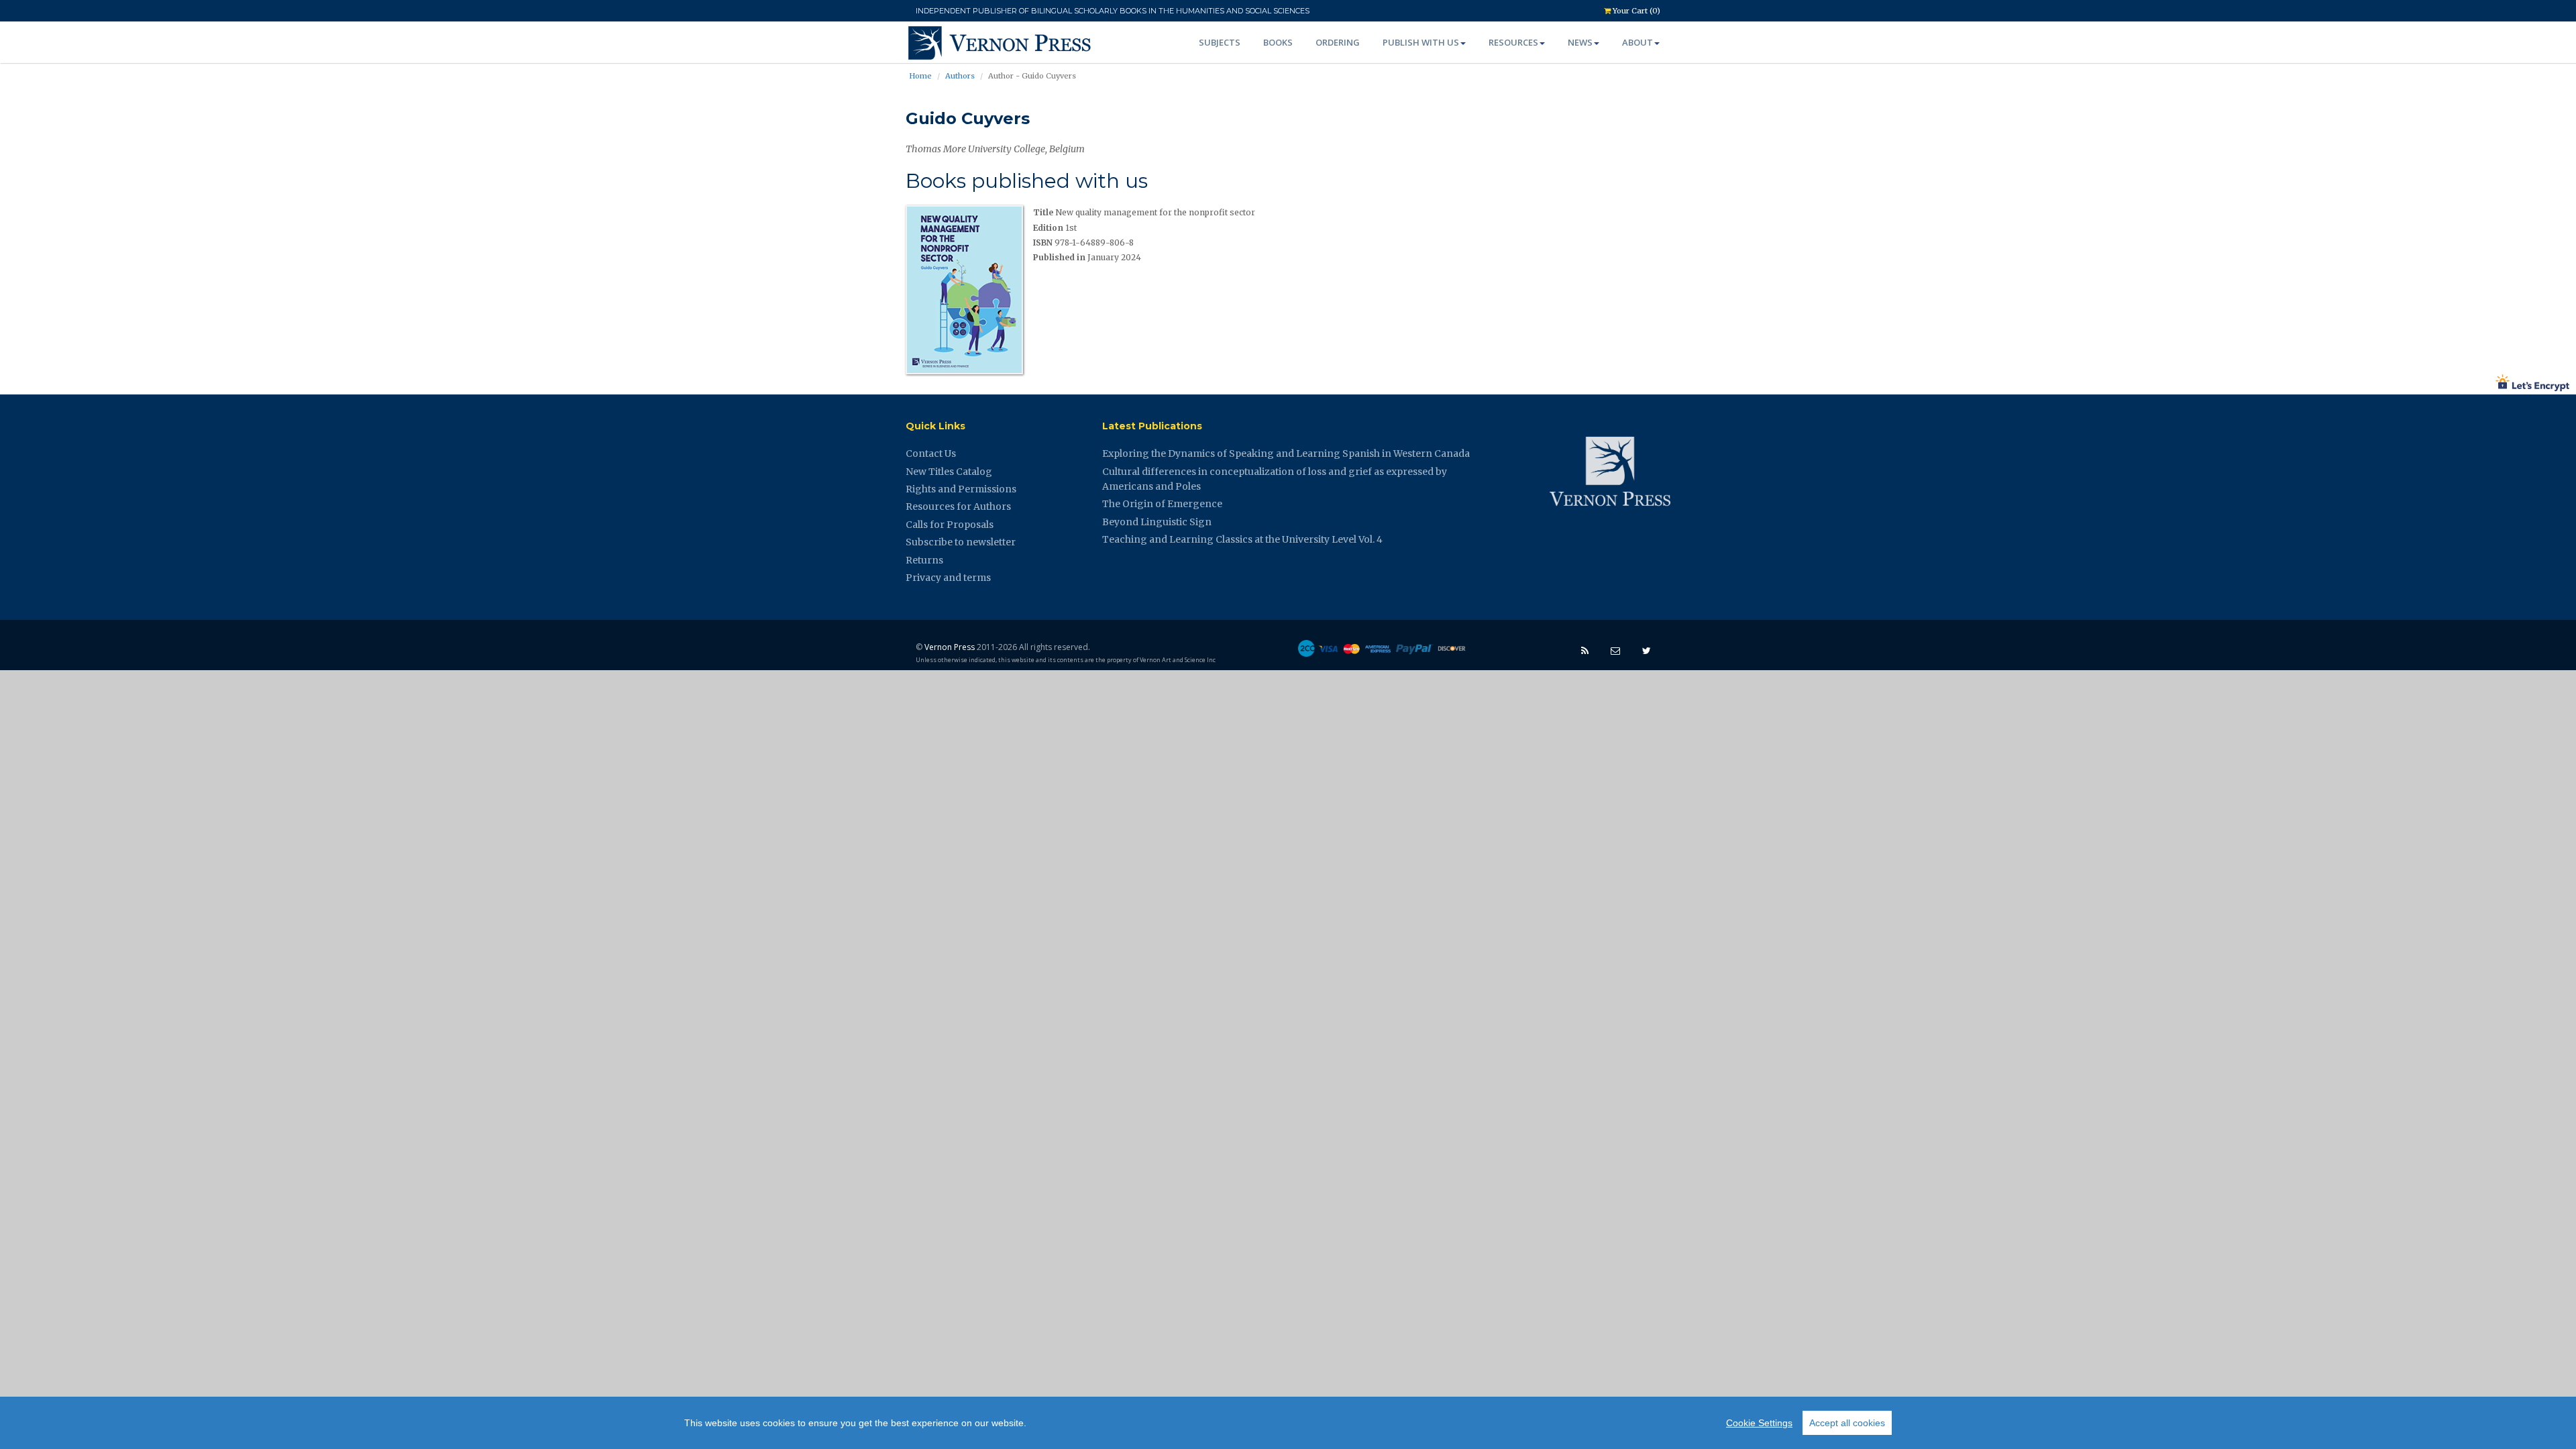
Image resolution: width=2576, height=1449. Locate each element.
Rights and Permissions (961, 489)
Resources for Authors (958, 506)
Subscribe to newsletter (961, 542)
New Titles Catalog (949, 472)
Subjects (1220, 42)
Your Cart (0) (1635, 11)
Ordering (1338, 42)
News (1580, 42)
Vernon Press (950, 647)
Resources (1513, 42)
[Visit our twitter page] (1647, 650)
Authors (960, 76)
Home (920, 76)
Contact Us (931, 453)
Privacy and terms (948, 578)
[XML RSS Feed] (1585, 650)
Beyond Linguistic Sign (1157, 522)
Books (1278, 42)
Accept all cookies (1847, 1423)
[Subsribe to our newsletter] (1615, 650)
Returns (924, 560)
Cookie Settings (1759, 1423)
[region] (1288, 1423)
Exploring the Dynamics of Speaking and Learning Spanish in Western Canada (1286, 453)
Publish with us (1421, 42)
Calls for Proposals (950, 525)
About (1638, 42)
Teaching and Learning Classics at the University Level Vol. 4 (1242, 539)
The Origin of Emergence (1162, 504)
